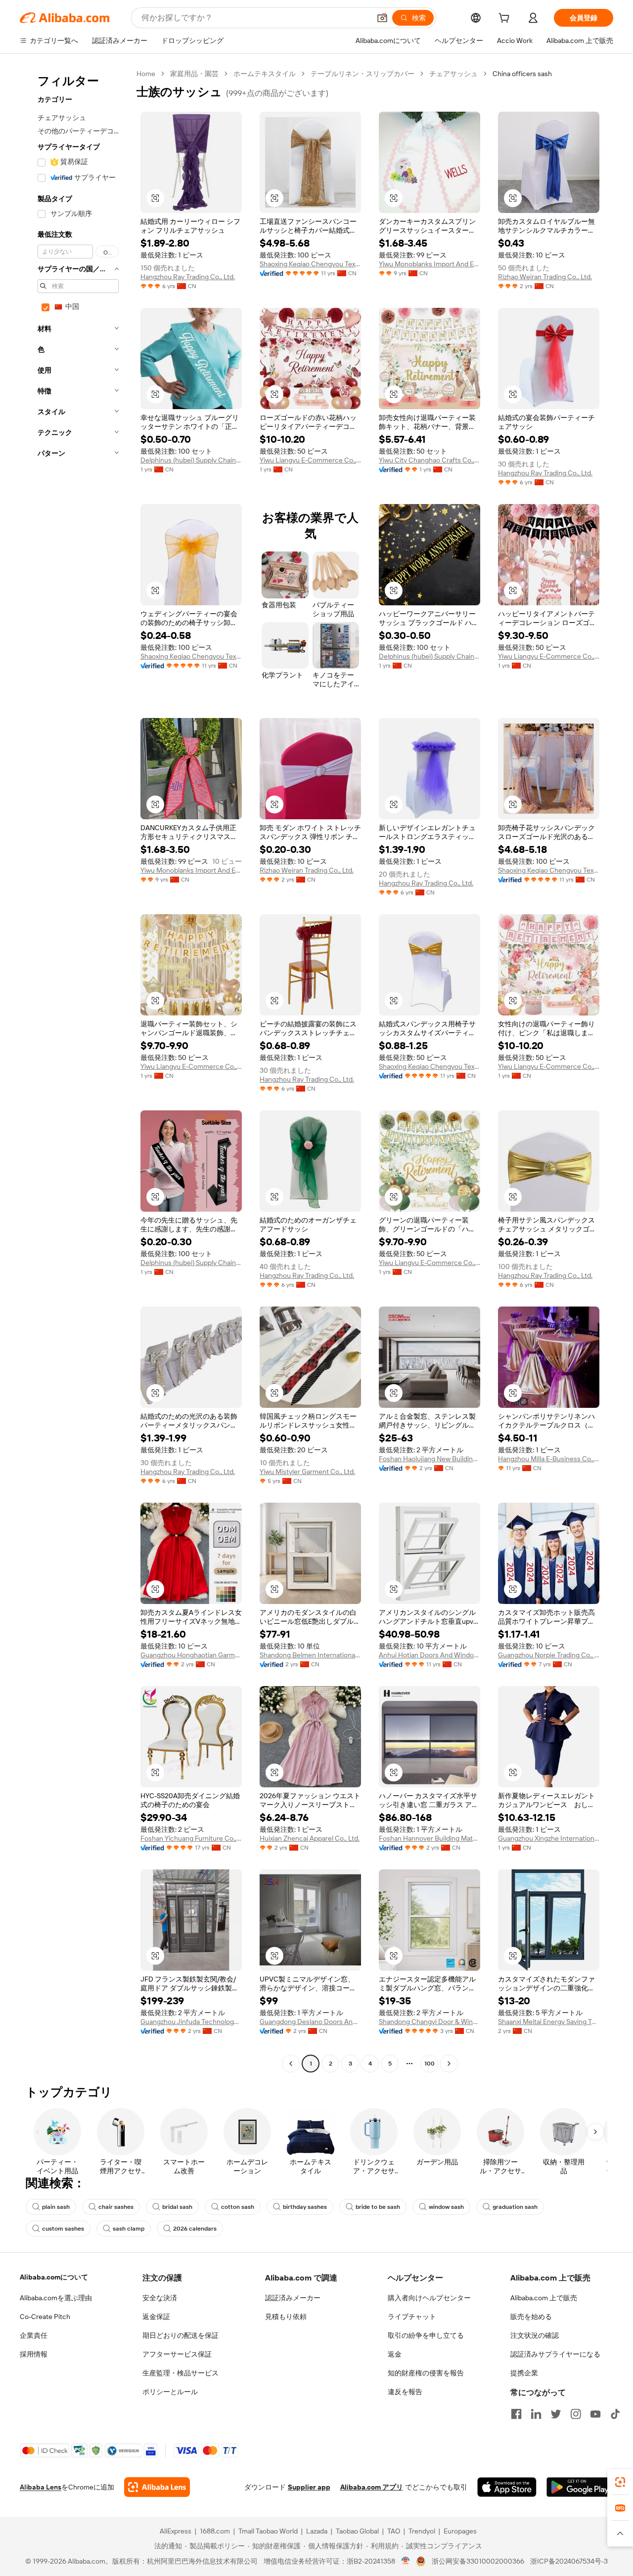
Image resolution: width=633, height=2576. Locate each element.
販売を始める (531, 2317)
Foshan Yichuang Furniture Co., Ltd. (191, 1838)
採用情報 (34, 2354)
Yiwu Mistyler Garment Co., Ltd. (307, 1472)
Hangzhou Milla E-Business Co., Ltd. (549, 1459)
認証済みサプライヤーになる (555, 2354)
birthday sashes (305, 2207)
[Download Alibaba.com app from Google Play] (580, 2487)
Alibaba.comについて (54, 2277)
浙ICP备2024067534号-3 (569, 2561)
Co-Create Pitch (45, 2317)
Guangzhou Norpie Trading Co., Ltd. (549, 1655)
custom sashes (63, 2229)
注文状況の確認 (535, 2335)
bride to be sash (378, 2207)
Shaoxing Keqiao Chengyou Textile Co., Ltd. (310, 264)
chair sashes (116, 2207)
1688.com (215, 2531)
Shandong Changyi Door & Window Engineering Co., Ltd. (430, 2022)
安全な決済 (160, 2298)
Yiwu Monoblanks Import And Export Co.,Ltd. (430, 264)
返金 (395, 2354)
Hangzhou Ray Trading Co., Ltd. (188, 277)
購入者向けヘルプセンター (429, 2298)
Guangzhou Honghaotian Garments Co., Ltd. (191, 1655)
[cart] (506, 19)
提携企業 (524, 2373)
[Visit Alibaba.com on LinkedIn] (536, 2414)
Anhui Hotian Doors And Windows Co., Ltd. (430, 1655)
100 (430, 2064)
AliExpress (176, 2531)
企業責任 (34, 2335)
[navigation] (75, 1070)
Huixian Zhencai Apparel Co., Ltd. (310, 1838)
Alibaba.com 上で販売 (544, 2298)
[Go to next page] (449, 2064)
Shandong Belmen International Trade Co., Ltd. (310, 1655)
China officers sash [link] (522, 74)
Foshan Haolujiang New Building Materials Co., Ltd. (430, 1459)
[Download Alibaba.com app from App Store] (507, 2487)
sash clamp (129, 2229)
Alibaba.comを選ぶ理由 (56, 2298)
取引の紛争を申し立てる (426, 2335)
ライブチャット (412, 2317)
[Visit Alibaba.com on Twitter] (556, 2414)
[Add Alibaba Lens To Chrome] (157, 2487)
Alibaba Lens (41, 2487)
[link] (620, 2482)
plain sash (56, 2207)
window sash (446, 2207)
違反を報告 (405, 2392)
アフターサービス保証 (177, 2354)
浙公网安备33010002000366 (478, 2561)
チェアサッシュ (453, 74)
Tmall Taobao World (268, 2531)
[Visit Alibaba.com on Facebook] (516, 2414)
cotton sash (238, 2207)
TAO (394, 2531)
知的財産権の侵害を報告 (426, 2373)
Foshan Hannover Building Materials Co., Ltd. (430, 1838)
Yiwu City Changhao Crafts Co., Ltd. (430, 460)
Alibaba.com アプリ (372, 2487)
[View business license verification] (406, 2561)
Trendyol (422, 2531)
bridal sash (177, 2207)
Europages (460, 2531)
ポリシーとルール (170, 2392)
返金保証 (156, 2317)
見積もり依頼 (286, 2317)
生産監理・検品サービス (181, 2373)
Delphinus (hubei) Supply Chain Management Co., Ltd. (191, 460)
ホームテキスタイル (265, 74)
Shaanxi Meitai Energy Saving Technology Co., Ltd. (549, 2022)
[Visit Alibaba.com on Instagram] (576, 2414)
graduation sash (515, 2207)
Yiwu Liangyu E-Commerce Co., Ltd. (310, 460)
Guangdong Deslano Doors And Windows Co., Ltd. (310, 2022)
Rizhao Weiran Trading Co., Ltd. (545, 277)
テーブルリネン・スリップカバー (362, 74)
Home (146, 74)
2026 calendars (195, 2229)
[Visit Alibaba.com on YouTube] (595, 2414)
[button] (382, 18)
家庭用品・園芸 (194, 74)
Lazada (317, 2531)
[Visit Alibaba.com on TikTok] (615, 2414)
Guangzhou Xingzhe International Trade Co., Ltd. (549, 1838)
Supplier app (309, 2487)
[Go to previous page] (291, 2064)
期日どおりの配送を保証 (181, 2335)
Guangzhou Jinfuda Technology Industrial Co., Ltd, (191, 2022)
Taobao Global (357, 2531)
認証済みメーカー (293, 2298)
